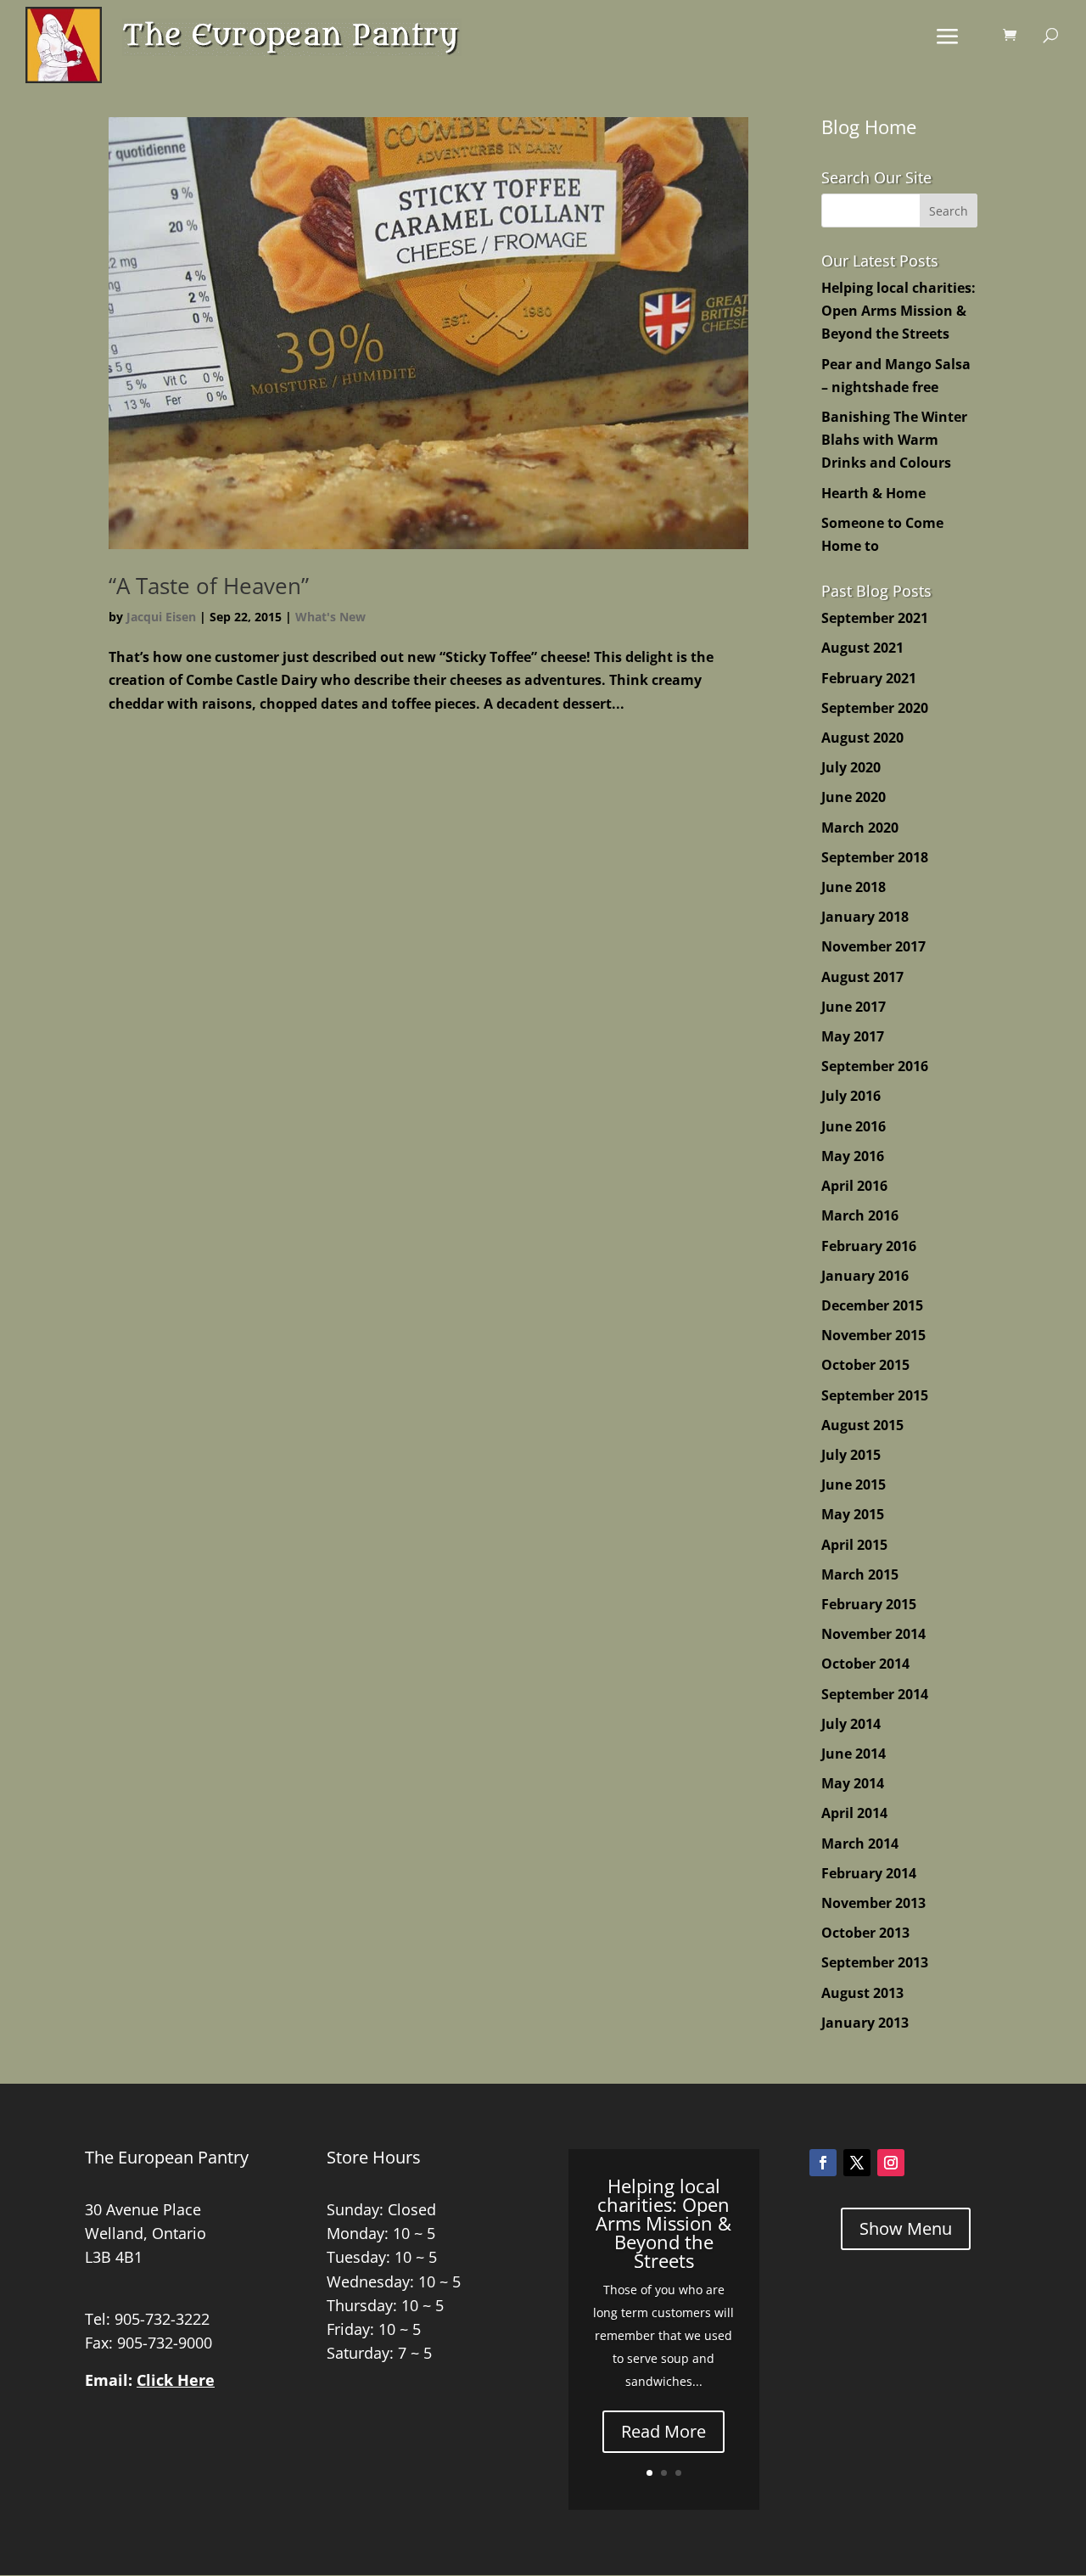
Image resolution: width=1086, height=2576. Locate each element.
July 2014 (851, 1724)
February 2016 (869, 1246)
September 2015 (875, 1395)
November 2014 (873, 1634)
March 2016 (860, 1215)
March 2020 (860, 828)
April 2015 (854, 1545)
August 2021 (862, 648)
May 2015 (853, 1514)
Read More (663, 2431)
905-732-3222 (162, 2319)
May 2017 (853, 1036)
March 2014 (860, 1844)
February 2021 (869, 678)
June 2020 (854, 797)
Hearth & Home (873, 493)
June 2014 (854, 1754)
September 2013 (875, 1962)
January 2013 (865, 2023)
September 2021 (875, 618)
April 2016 (854, 1186)
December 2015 (872, 1305)
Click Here (176, 2380)
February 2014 (869, 1873)
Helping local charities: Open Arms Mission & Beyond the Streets (898, 311)
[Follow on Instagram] (891, 2163)
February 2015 (869, 1604)
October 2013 (865, 1933)
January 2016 (865, 1276)
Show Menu (906, 2228)
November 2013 (873, 1903)
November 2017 (873, 946)
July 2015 (851, 1455)
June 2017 (854, 1007)
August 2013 (862, 1993)
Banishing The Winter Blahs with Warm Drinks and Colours (894, 440)
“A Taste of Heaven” (209, 586)
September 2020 (875, 708)
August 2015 (862, 1425)
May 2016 (853, 1156)
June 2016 (854, 1126)
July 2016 (851, 1096)
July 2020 (851, 767)
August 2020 (862, 738)
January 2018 (865, 917)
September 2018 (875, 857)
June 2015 (854, 1484)
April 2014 (854, 1813)
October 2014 (865, 1664)
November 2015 (873, 1335)
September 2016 (875, 1066)
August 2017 (862, 977)
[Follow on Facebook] (823, 2163)
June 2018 (854, 887)
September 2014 (875, 1694)
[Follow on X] (857, 2163)
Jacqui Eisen (161, 617)
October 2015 (865, 1365)
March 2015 (860, 1574)
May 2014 (853, 1783)
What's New (330, 617)
